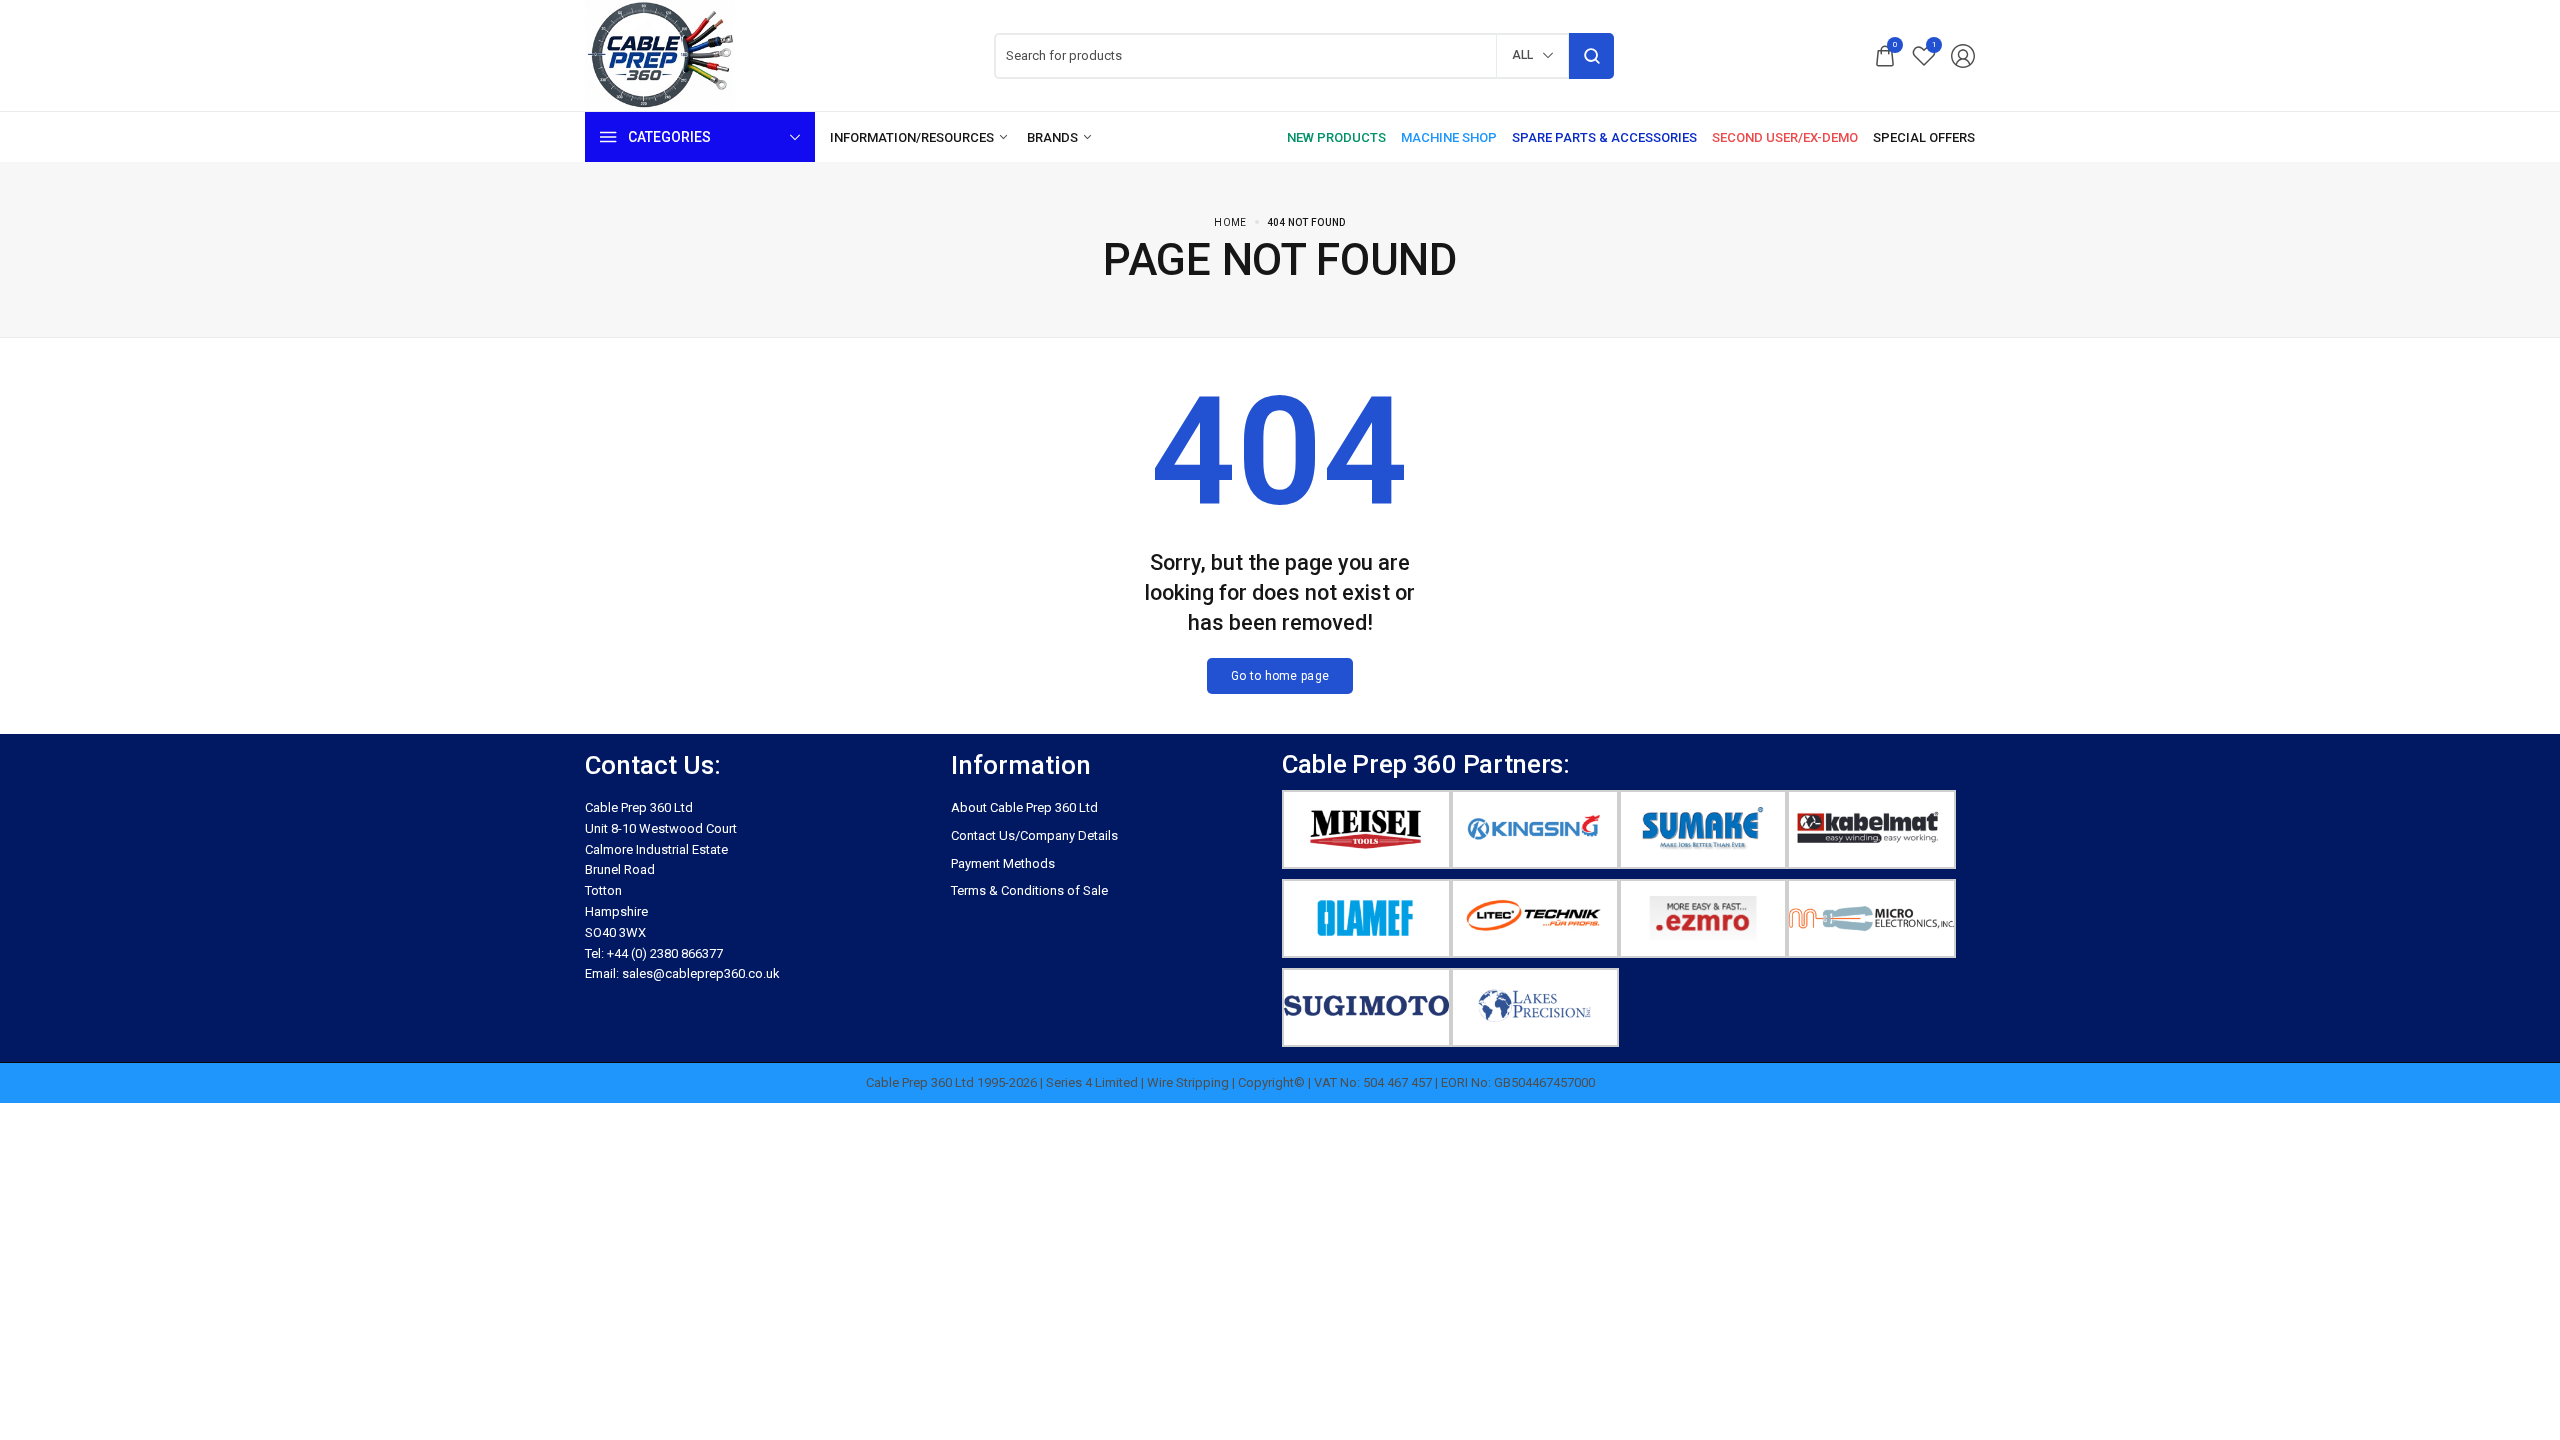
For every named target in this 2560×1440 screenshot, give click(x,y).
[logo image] (660, 54)
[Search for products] (1591, 56)
